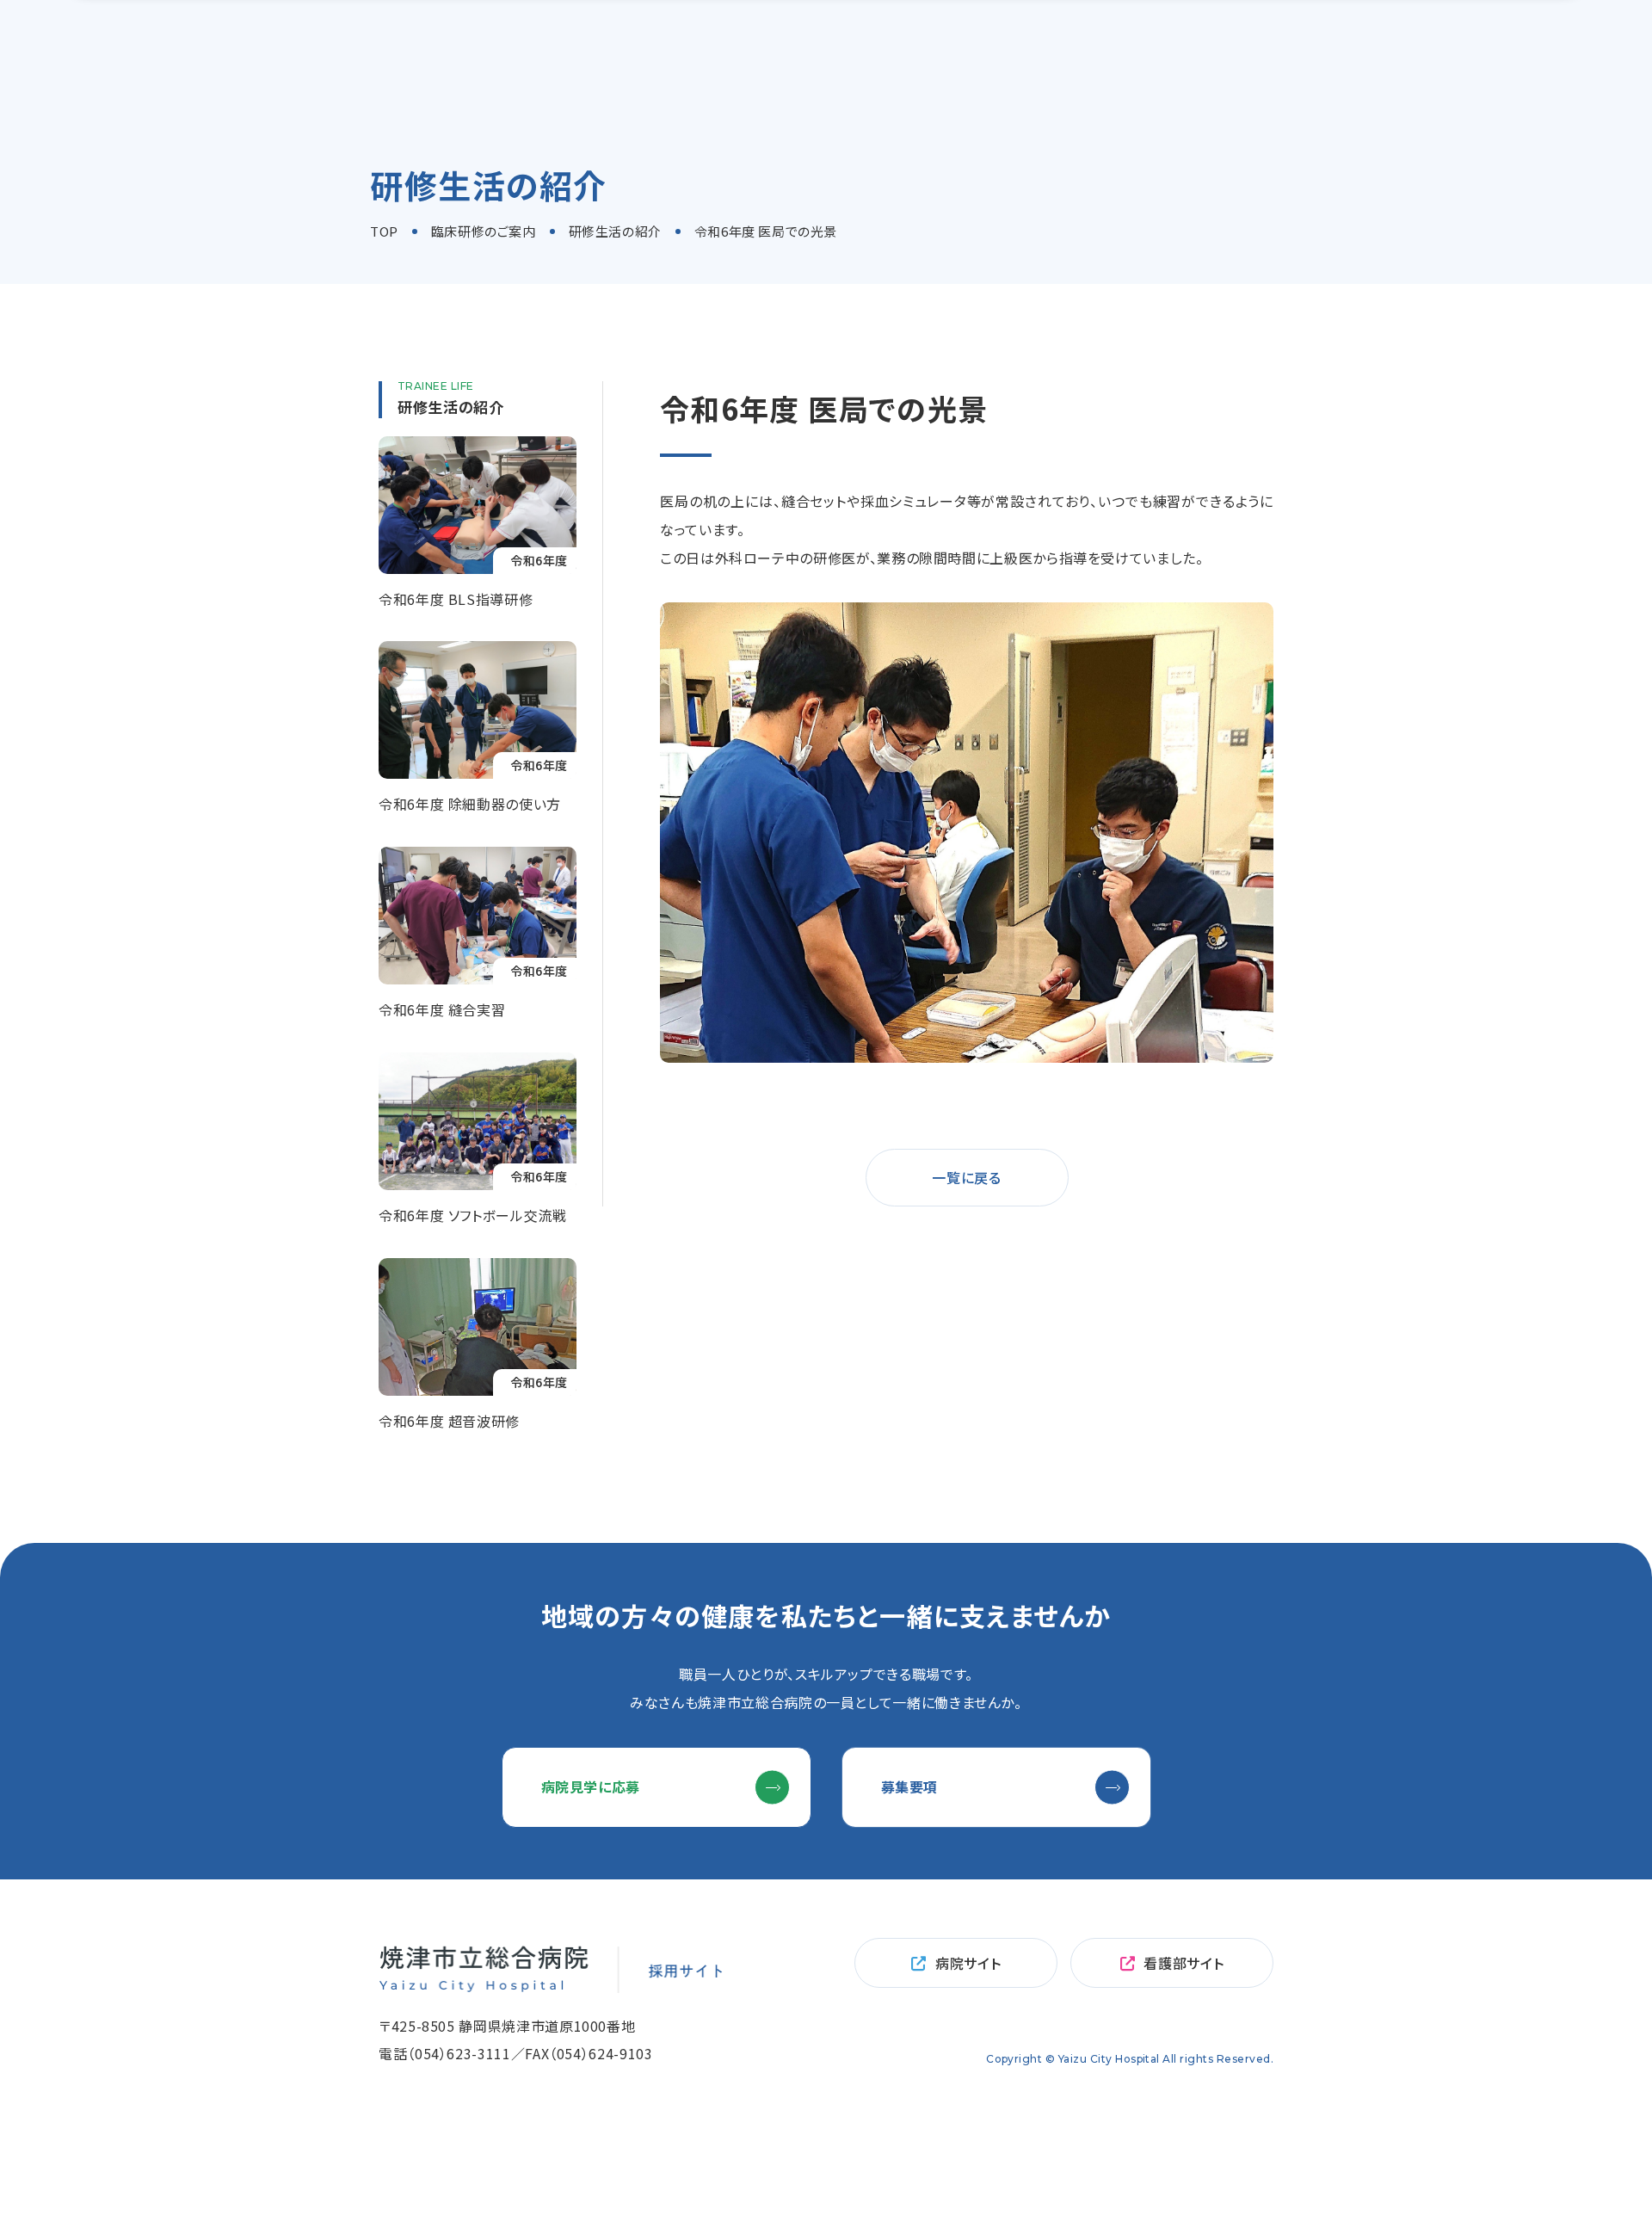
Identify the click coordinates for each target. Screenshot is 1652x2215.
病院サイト (968, 1963)
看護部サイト (1184, 1963)
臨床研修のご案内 (484, 231)
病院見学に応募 (591, 1786)
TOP (384, 231)
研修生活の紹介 (615, 231)
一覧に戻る (966, 1177)
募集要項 (910, 1786)
